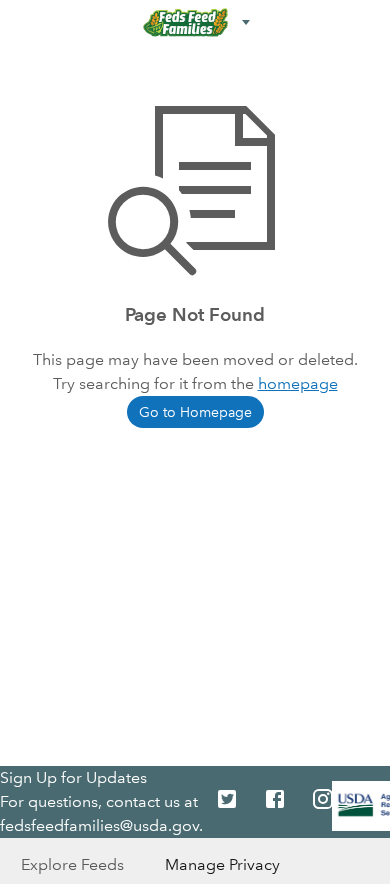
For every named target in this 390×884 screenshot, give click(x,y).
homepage (298, 383)
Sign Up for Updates (73, 777)
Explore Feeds (72, 864)
